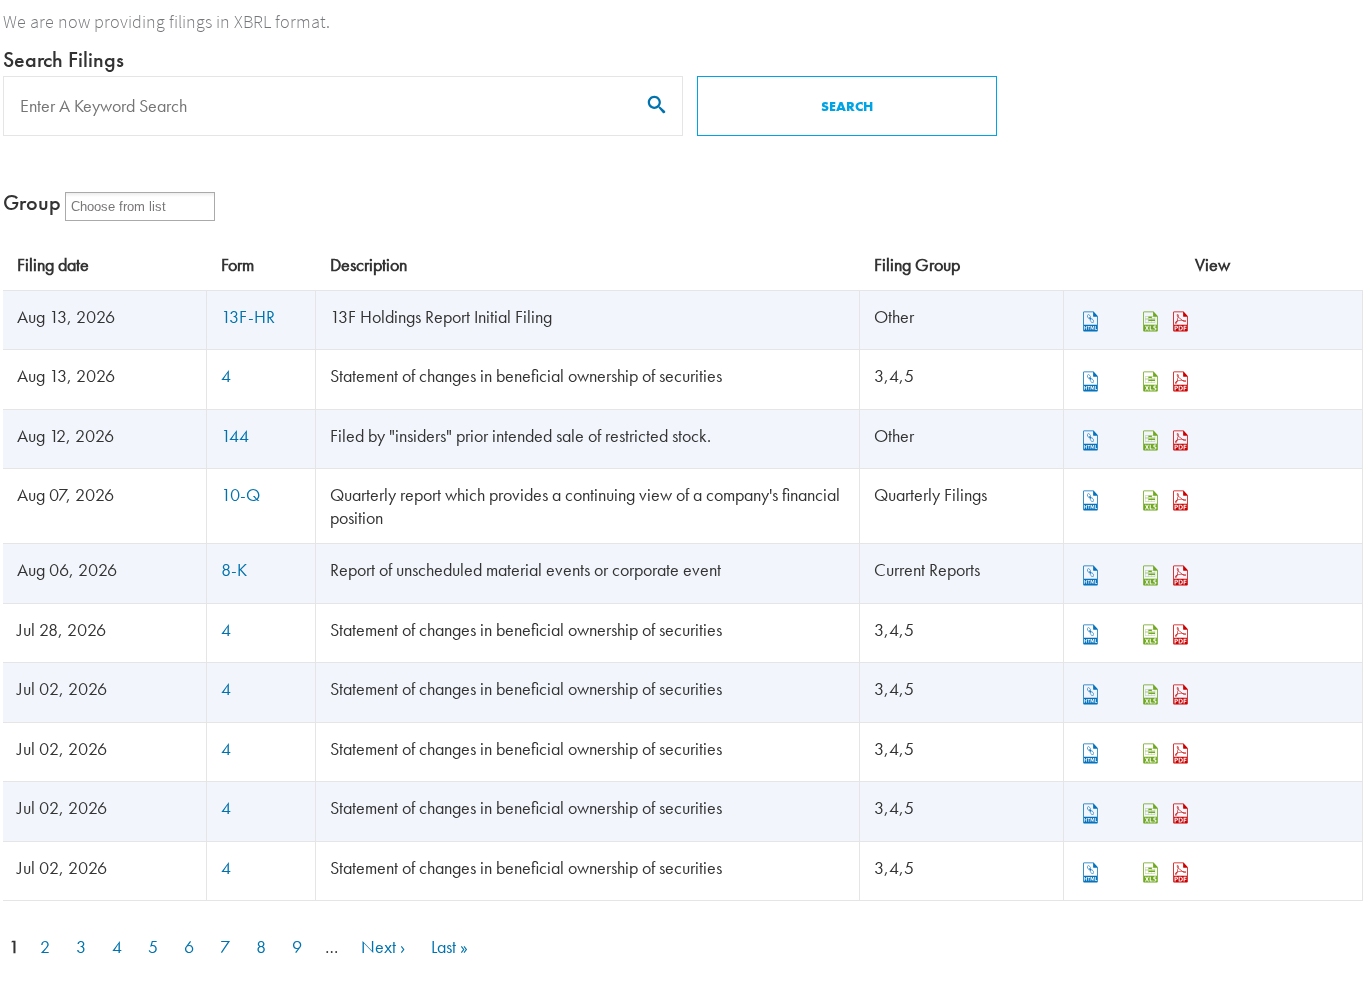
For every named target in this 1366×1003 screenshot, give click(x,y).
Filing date (53, 264)
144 (235, 435)
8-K (234, 569)
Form (237, 264)
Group (32, 202)
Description (368, 264)
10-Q (240, 494)
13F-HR (248, 316)
